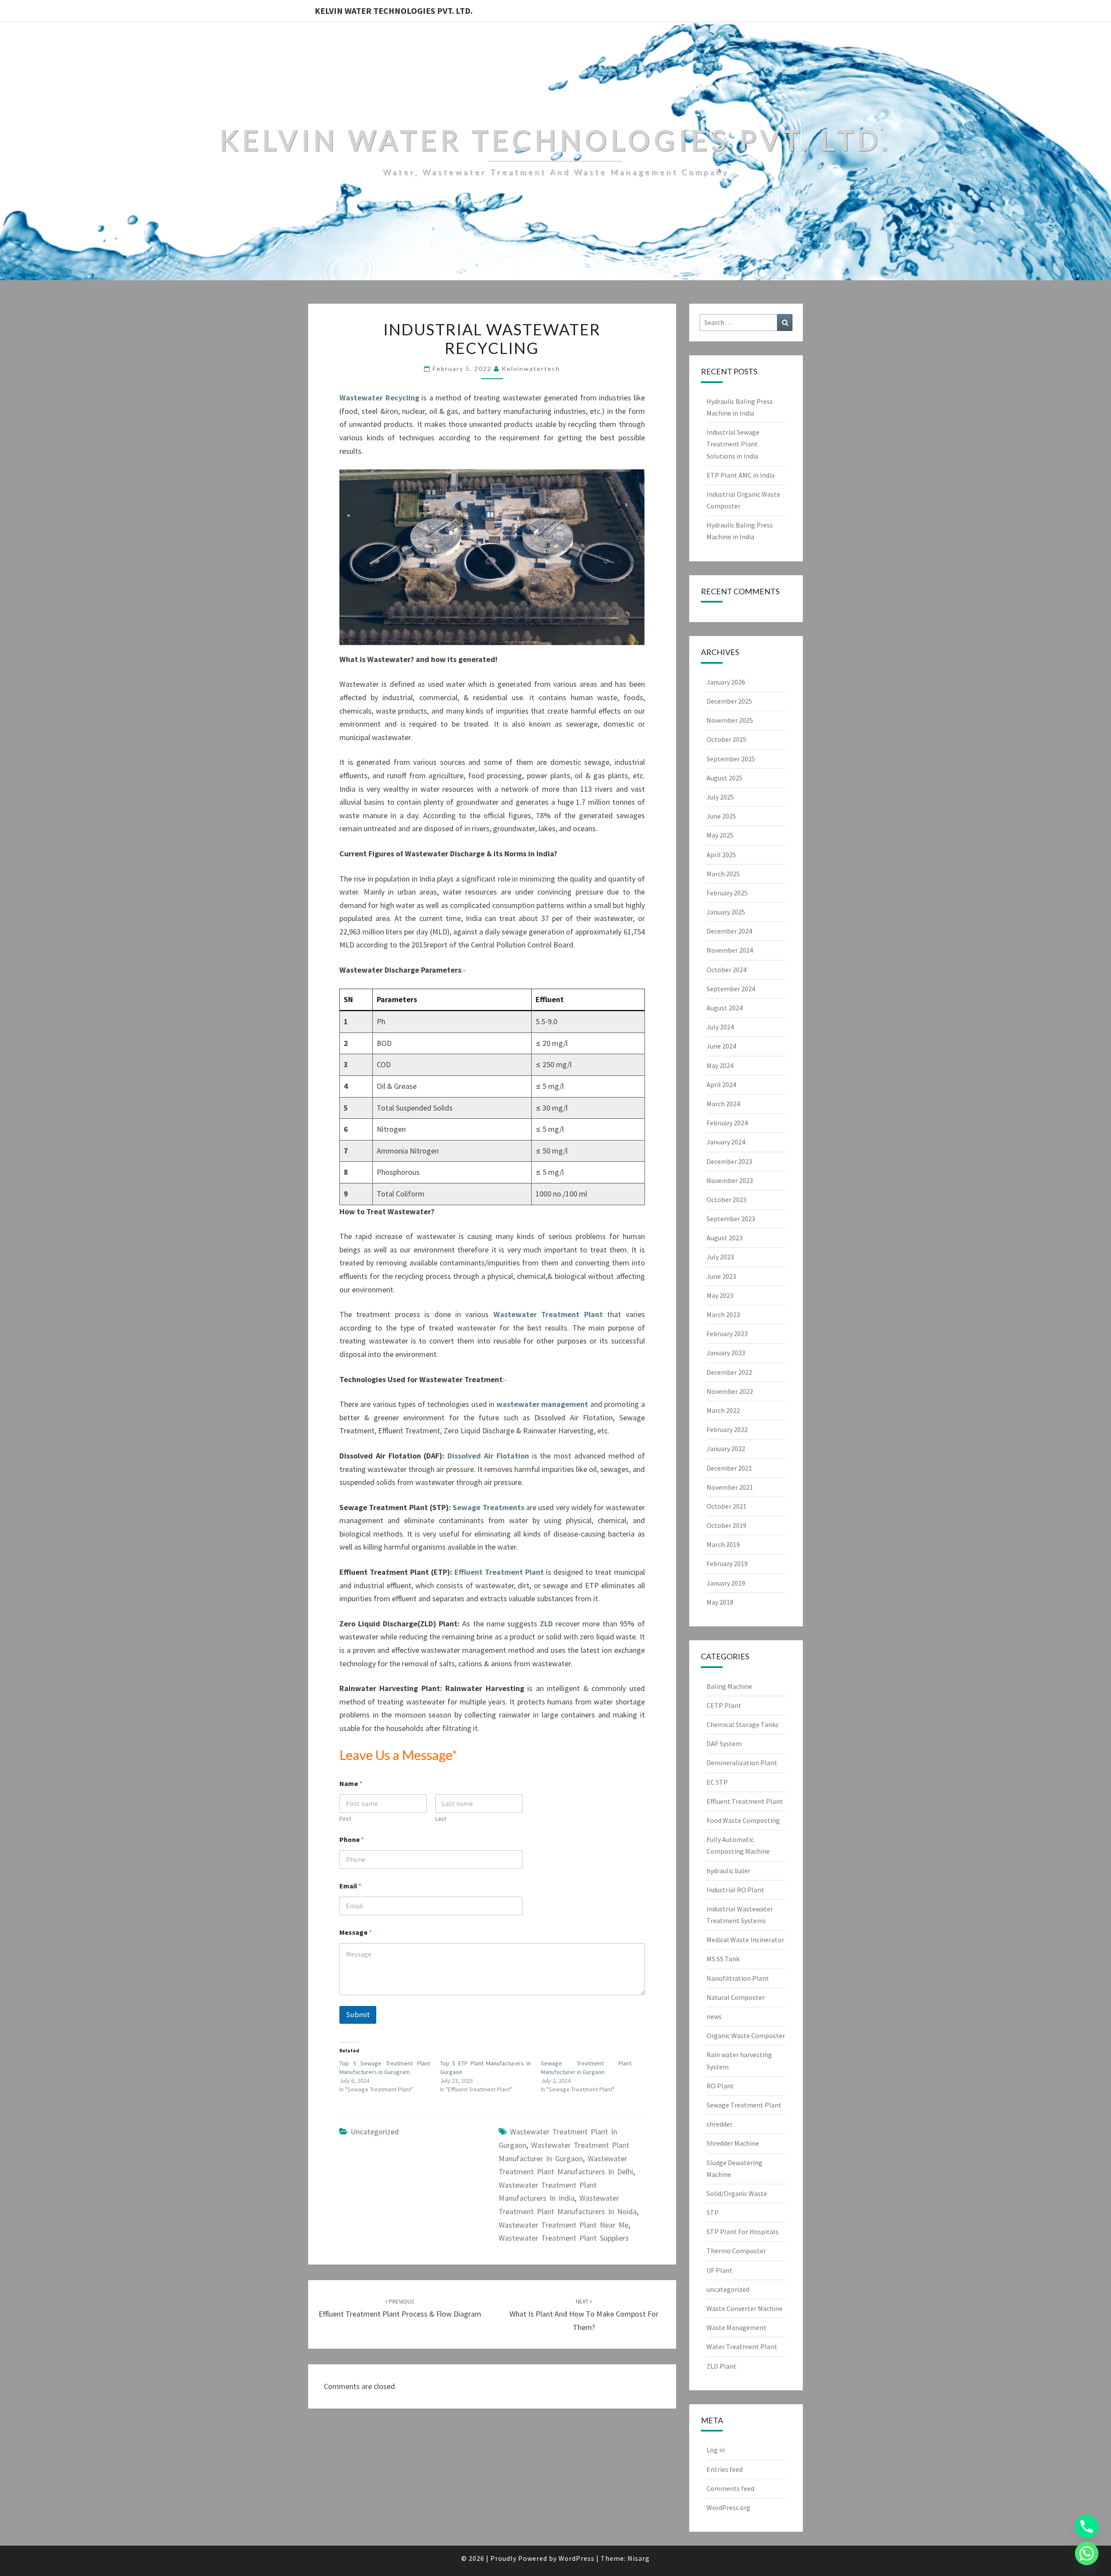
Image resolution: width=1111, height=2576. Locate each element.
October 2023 (726, 1200)
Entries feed (725, 2469)
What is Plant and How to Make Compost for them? (584, 2315)
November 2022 (730, 1391)
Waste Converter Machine (745, 2308)
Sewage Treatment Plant (744, 2105)
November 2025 (730, 720)
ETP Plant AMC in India (741, 475)
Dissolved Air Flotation (488, 1456)
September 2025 (731, 759)
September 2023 (731, 1219)
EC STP (717, 1782)
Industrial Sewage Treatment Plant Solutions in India (733, 444)
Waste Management (736, 2327)
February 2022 (727, 1429)
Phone (352, 1840)
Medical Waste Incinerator (745, 1940)
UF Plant (720, 2270)
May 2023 (720, 1295)
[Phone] (1087, 2527)
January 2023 (726, 1353)
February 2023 (727, 1334)
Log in (716, 2450)
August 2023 (725, 1238)
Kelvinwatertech (531, 369)
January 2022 (726, 1449)
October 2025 (726, 739)
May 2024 (720, 1065)
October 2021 (726, 1506)
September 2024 (731, 989)
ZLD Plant (721, 2366)
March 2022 (723, 1410)
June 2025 (721, 816)
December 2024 (729, 931)
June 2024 (721, 1046)
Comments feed (730, 2488)
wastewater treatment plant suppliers (564, 2238)
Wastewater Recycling (379, 398)
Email (350, 1886)
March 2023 (723, 1314)
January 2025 (726, 912)
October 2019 (726, 1525)
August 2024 (725, 1008)
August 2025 (725, 778)
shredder (720, 2124)
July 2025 (720, 797)
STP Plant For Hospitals (743, 2232)
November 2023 (730, 1180)
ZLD (548, 1624)
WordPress (577, 2558)
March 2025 (723, 874)
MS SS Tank (723, 1959)
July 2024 (720, 1027)
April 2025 (721, 855)
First (345, 1819)
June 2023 (721, 1276)
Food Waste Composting (743, 1820)
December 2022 (729, 1372)
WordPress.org (728, 2507)
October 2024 (726, 970)
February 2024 (727, 1123)
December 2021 (729, 1468)
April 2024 (721, 1085)
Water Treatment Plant (742, 2347)
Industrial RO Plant (735, 1890)
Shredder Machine (733, 2143)
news (714, 2016)
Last (441, 1819)
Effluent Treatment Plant (499, 1572)
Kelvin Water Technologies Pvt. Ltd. (394, 11)
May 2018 (720, 1602)
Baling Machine (729, 1686)
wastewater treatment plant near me (564, 2225)
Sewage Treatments (488, 1507)
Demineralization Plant (742, 1763)
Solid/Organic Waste (737, 2193)
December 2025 (729, 701)
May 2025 (720, 835)
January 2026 (726, 682)
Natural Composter (736, 1997)
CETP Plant (724, 1705)
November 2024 (730, 950)
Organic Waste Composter (746, 2035)
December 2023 (729, 1161)
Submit (358, 2015)
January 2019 (726, 1583)
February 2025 (727, 893)
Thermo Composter (736, 2251)
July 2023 (720, 1257)
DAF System (724, 1744)
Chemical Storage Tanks (743, 1724)
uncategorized (375, 2132)
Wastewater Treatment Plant (548, 1314)
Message (356, 1932)
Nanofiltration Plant (738, 1978)
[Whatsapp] (1087, 2553)
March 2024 (723, 1104)
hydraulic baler (728, 1871)
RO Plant (720, 2086)
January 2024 (726, 1142)
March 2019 (723, 1544)
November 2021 (730, 1487)
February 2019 (727, 1563)
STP (713, 2212)
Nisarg (639, 2558)
